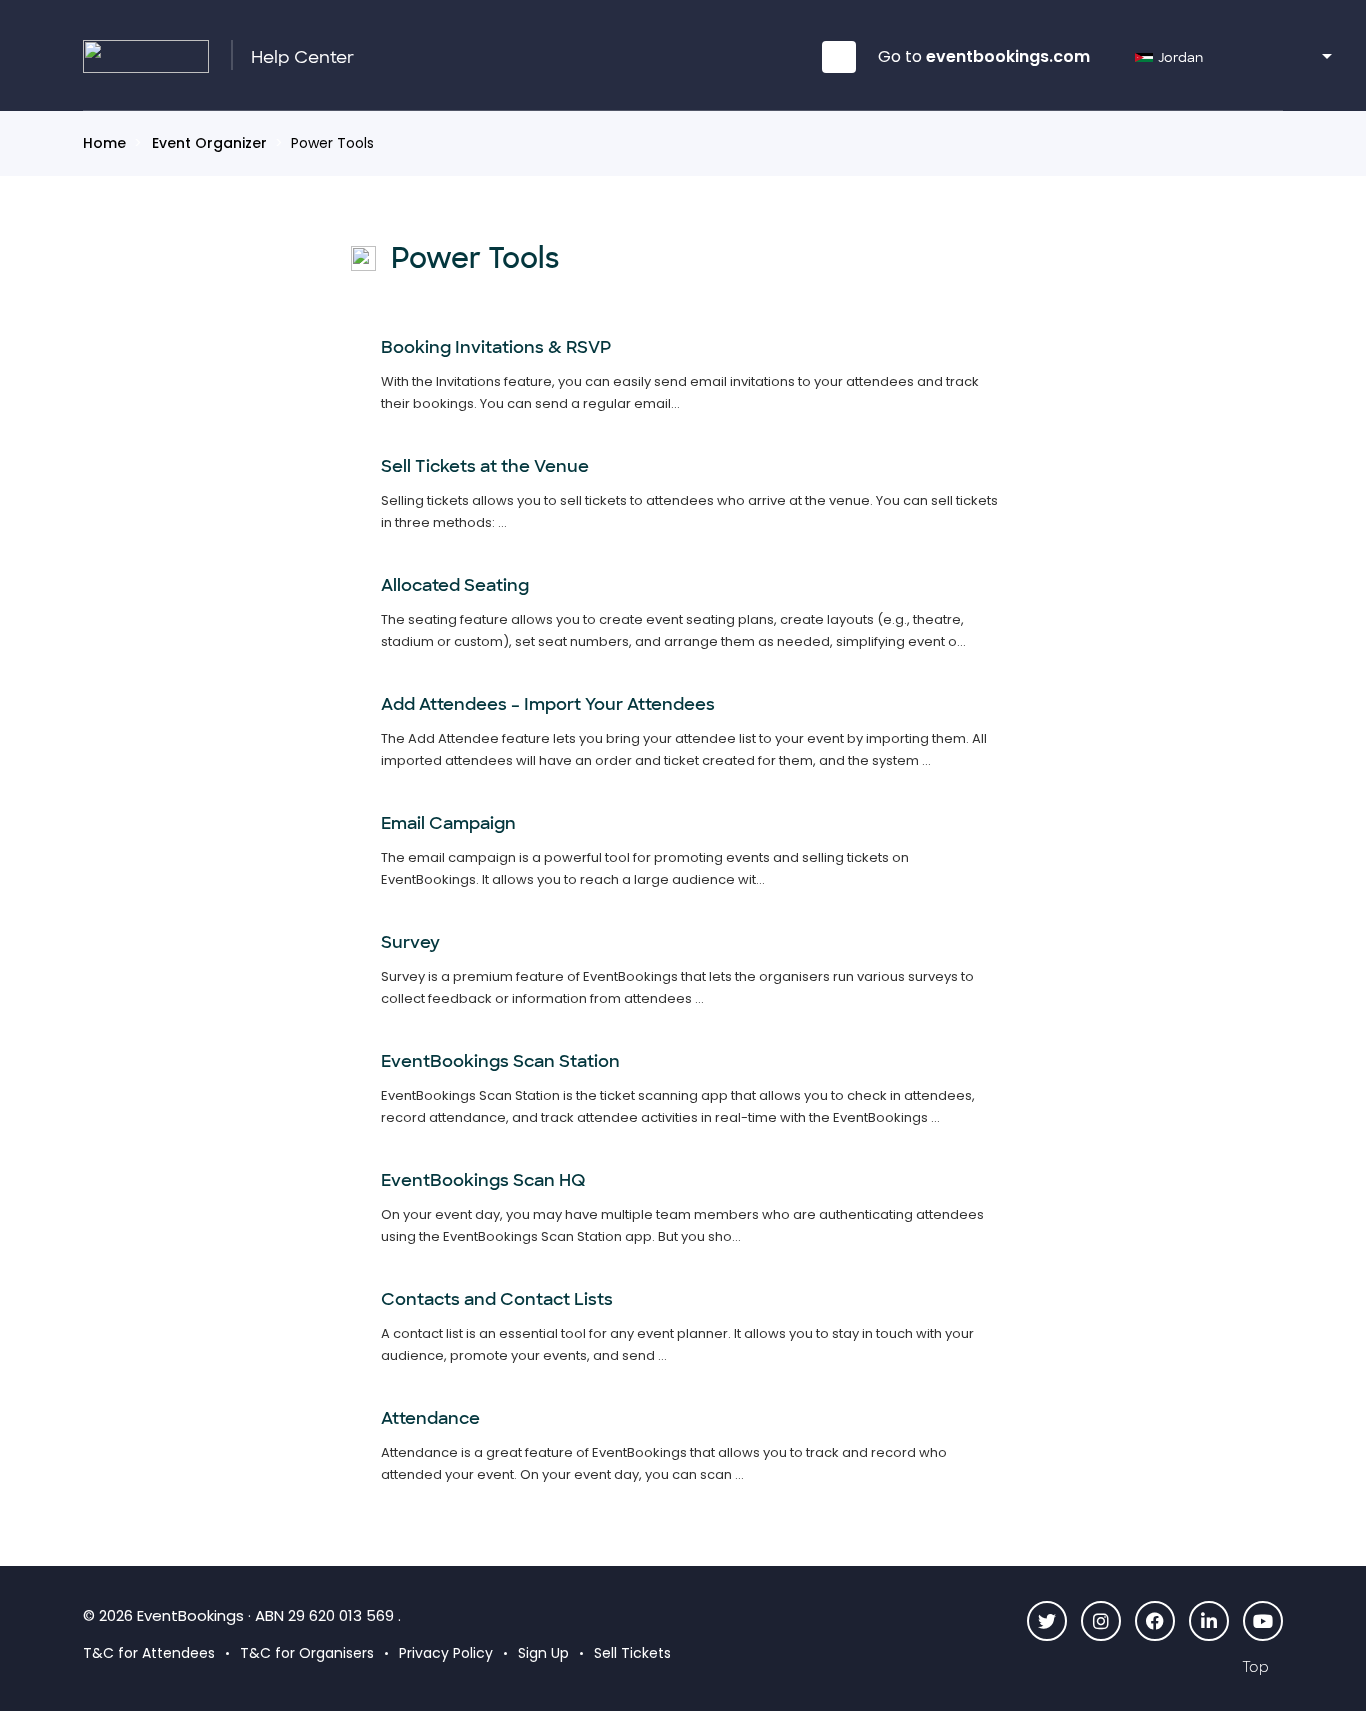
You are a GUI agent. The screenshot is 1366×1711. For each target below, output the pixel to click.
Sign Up (543, 1653)
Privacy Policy (446, 1653)
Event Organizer (209, 143)
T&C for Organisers (307, 1653)
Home (104, 143)
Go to (984, 56)
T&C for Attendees (149, 1653)
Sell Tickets (632, 1653)
